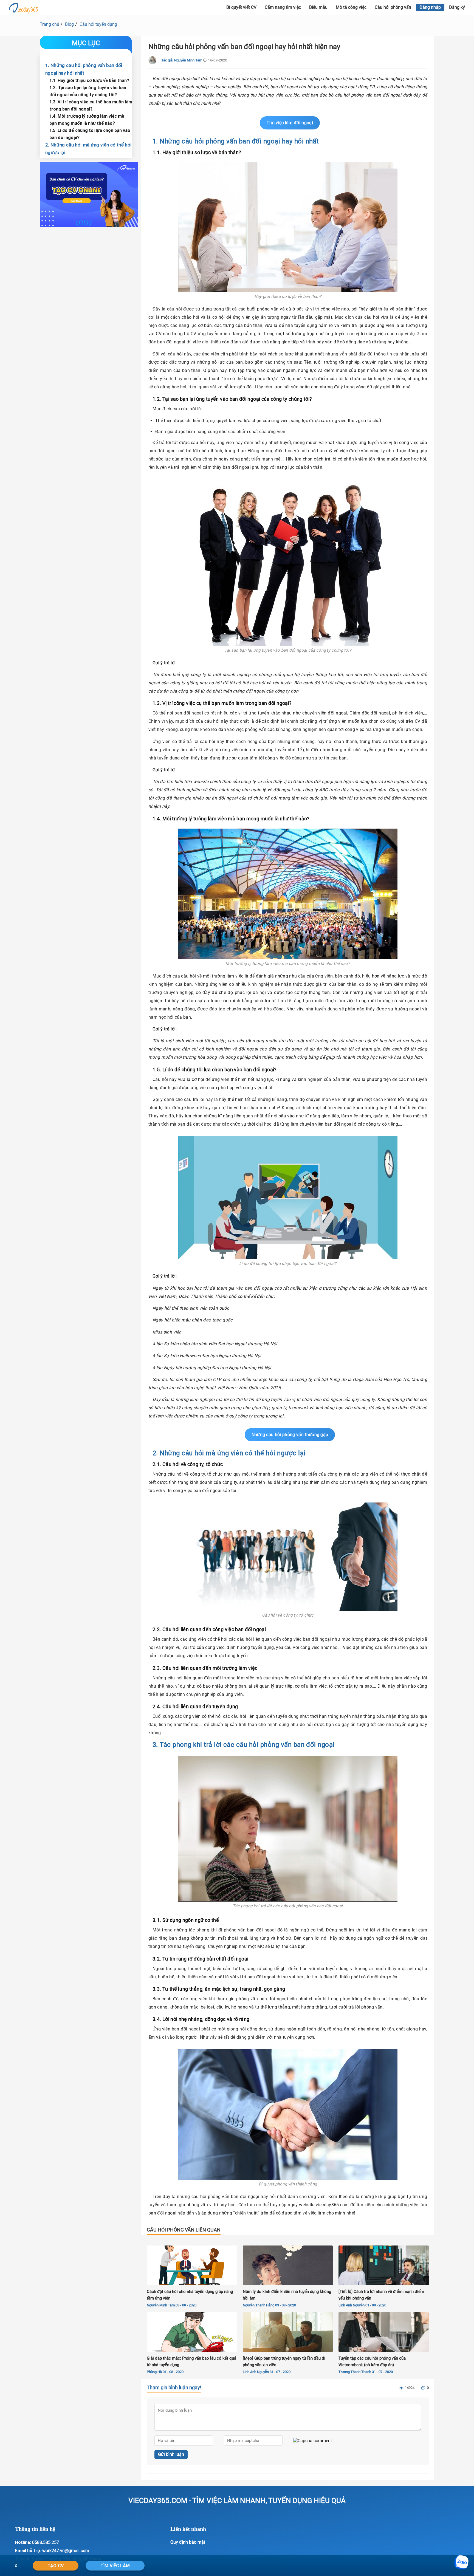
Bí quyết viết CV (241, 7)
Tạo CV (56, 2566)
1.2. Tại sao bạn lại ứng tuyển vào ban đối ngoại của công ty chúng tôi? (88, 91)
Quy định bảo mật (188, 2542)
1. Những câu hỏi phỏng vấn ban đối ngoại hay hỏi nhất (84, 69)
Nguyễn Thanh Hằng (259, 2305)
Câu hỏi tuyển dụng (98, 24)
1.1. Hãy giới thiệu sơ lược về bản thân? (89, 80)
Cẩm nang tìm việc (283, 7)
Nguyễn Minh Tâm (161, 2305)
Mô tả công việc (351, 7)
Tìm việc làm (115, 2566)
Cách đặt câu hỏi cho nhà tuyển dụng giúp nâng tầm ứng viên (190, 2295)
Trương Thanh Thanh (355, 2372)
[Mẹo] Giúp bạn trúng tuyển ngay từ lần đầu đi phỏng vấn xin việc (284, 2362)
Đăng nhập (430, 7)
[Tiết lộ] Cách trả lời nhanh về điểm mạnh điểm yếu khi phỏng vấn (381, 2295)
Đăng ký (457, 7)
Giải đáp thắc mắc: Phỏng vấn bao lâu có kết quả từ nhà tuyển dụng (191, 2362)
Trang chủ (50, 24)
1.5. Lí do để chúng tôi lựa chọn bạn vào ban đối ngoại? (90, 134)
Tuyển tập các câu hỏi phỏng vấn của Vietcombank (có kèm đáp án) (372, 2362)
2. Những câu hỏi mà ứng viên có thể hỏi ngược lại (88, 149)
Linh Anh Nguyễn (352, 2305)
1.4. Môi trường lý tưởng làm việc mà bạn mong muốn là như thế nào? (87, 120)
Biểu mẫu (318, 7)
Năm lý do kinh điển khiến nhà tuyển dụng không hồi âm (287, 2295)
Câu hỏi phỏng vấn (393, 7)
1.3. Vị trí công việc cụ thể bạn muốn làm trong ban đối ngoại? (91, 105)
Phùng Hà (154, 2372)
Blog (69, 24)
